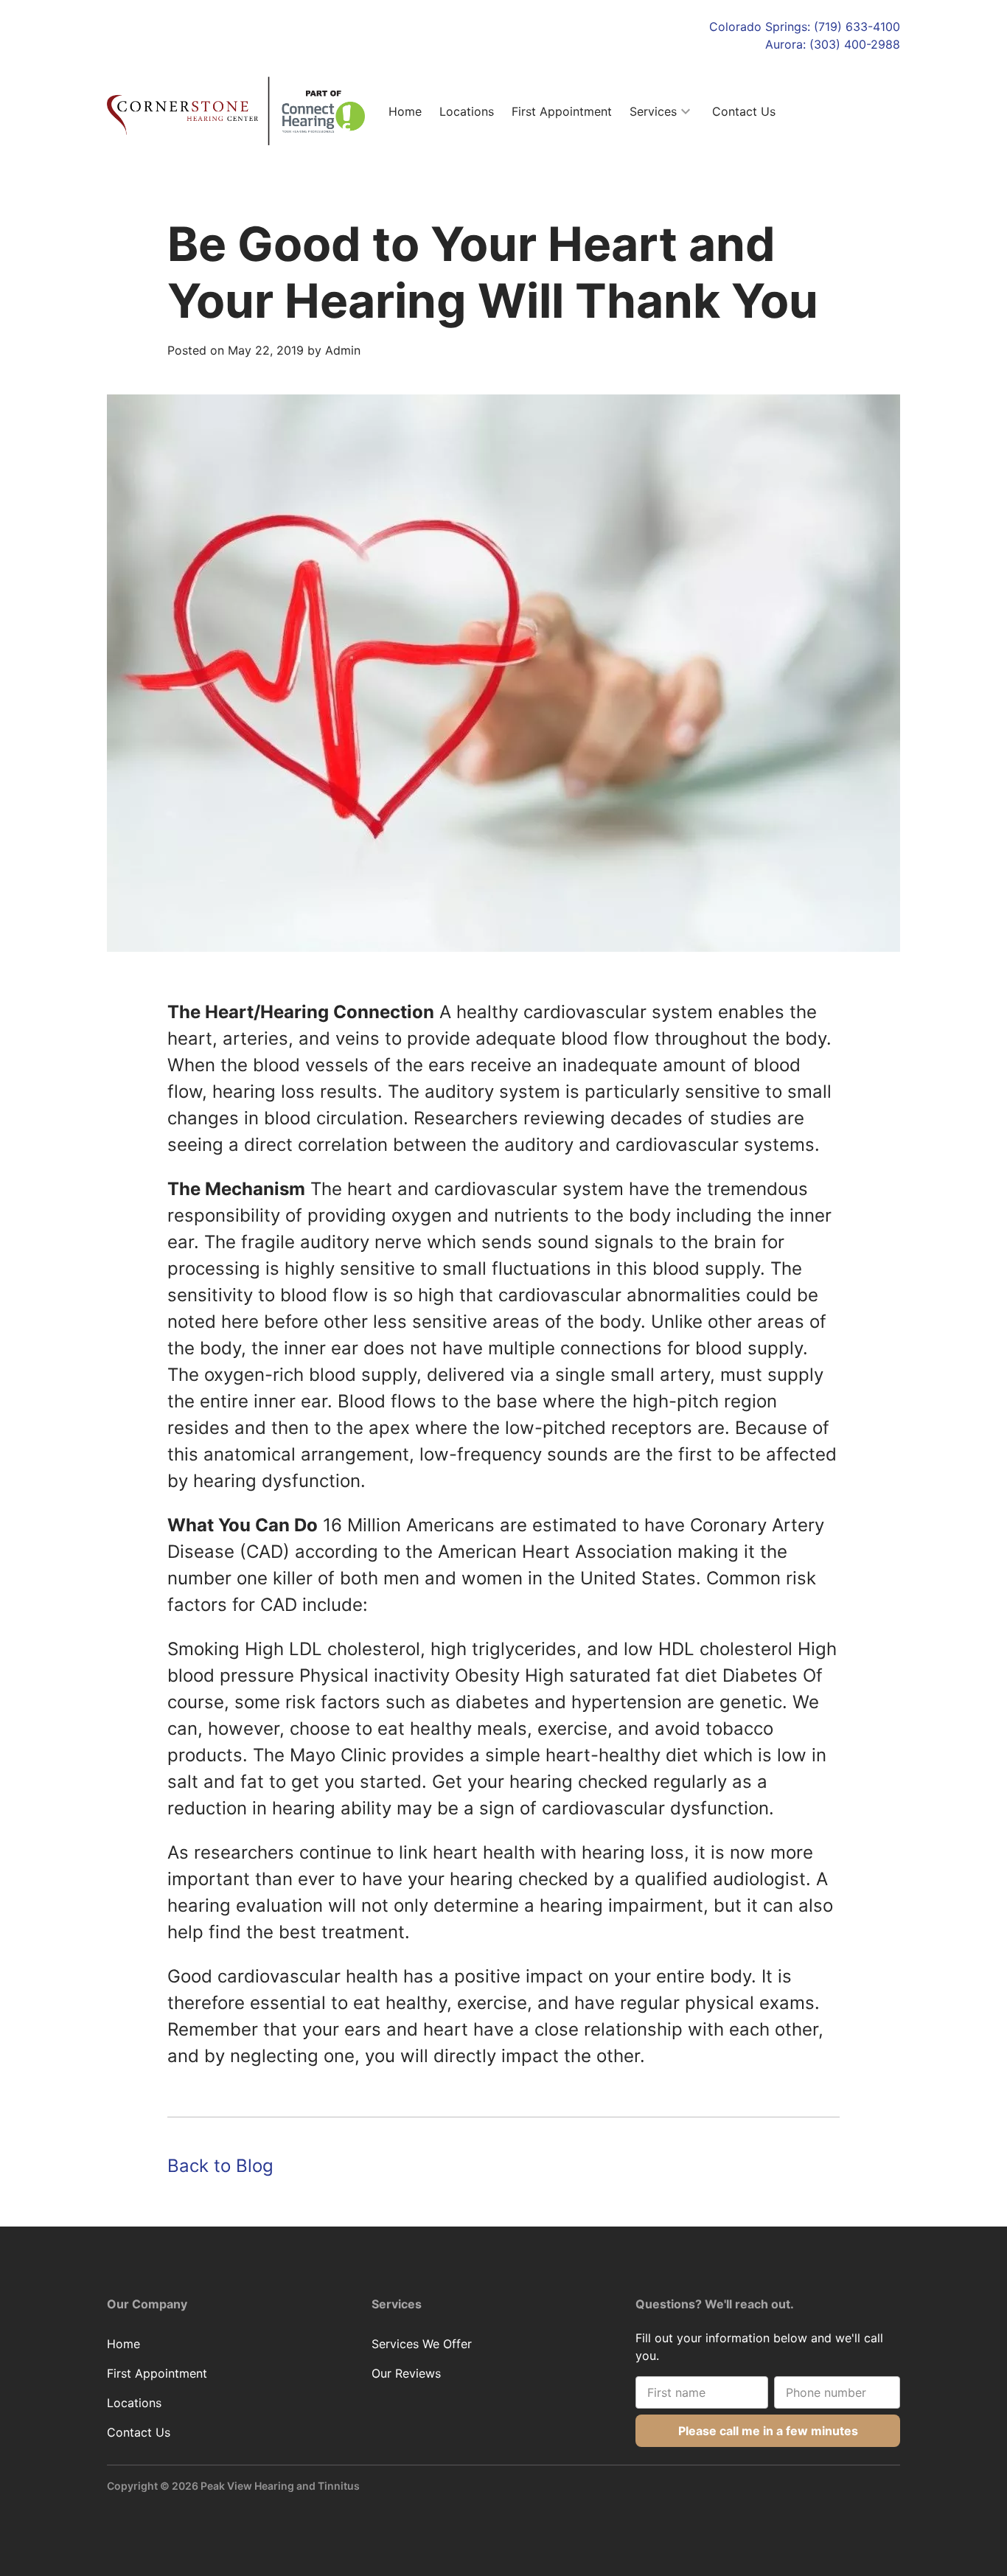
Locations (467, 111)
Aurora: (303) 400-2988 (833, 44)
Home (405, 111)
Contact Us (744, 111)
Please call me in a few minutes (768, 2431)
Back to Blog (220, 2166)
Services (653, 111)
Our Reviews (406, 2373)
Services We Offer (422, 2344)
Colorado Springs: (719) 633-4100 (805, 27)
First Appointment (562, 111)
